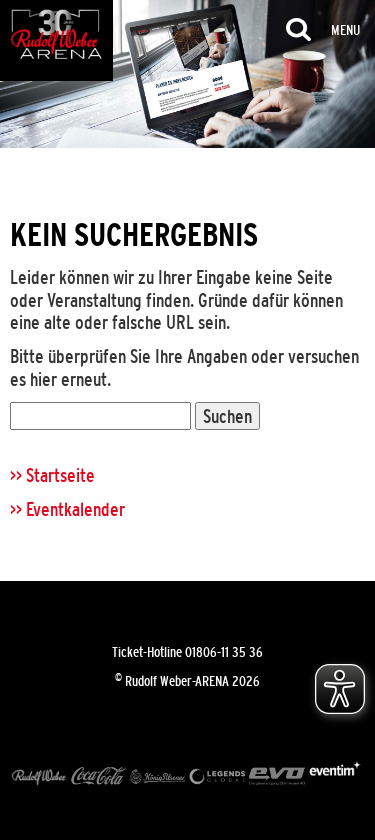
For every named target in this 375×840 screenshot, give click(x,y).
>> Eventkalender (67, 509)
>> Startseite (52, 475)
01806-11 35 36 (224, 652)
